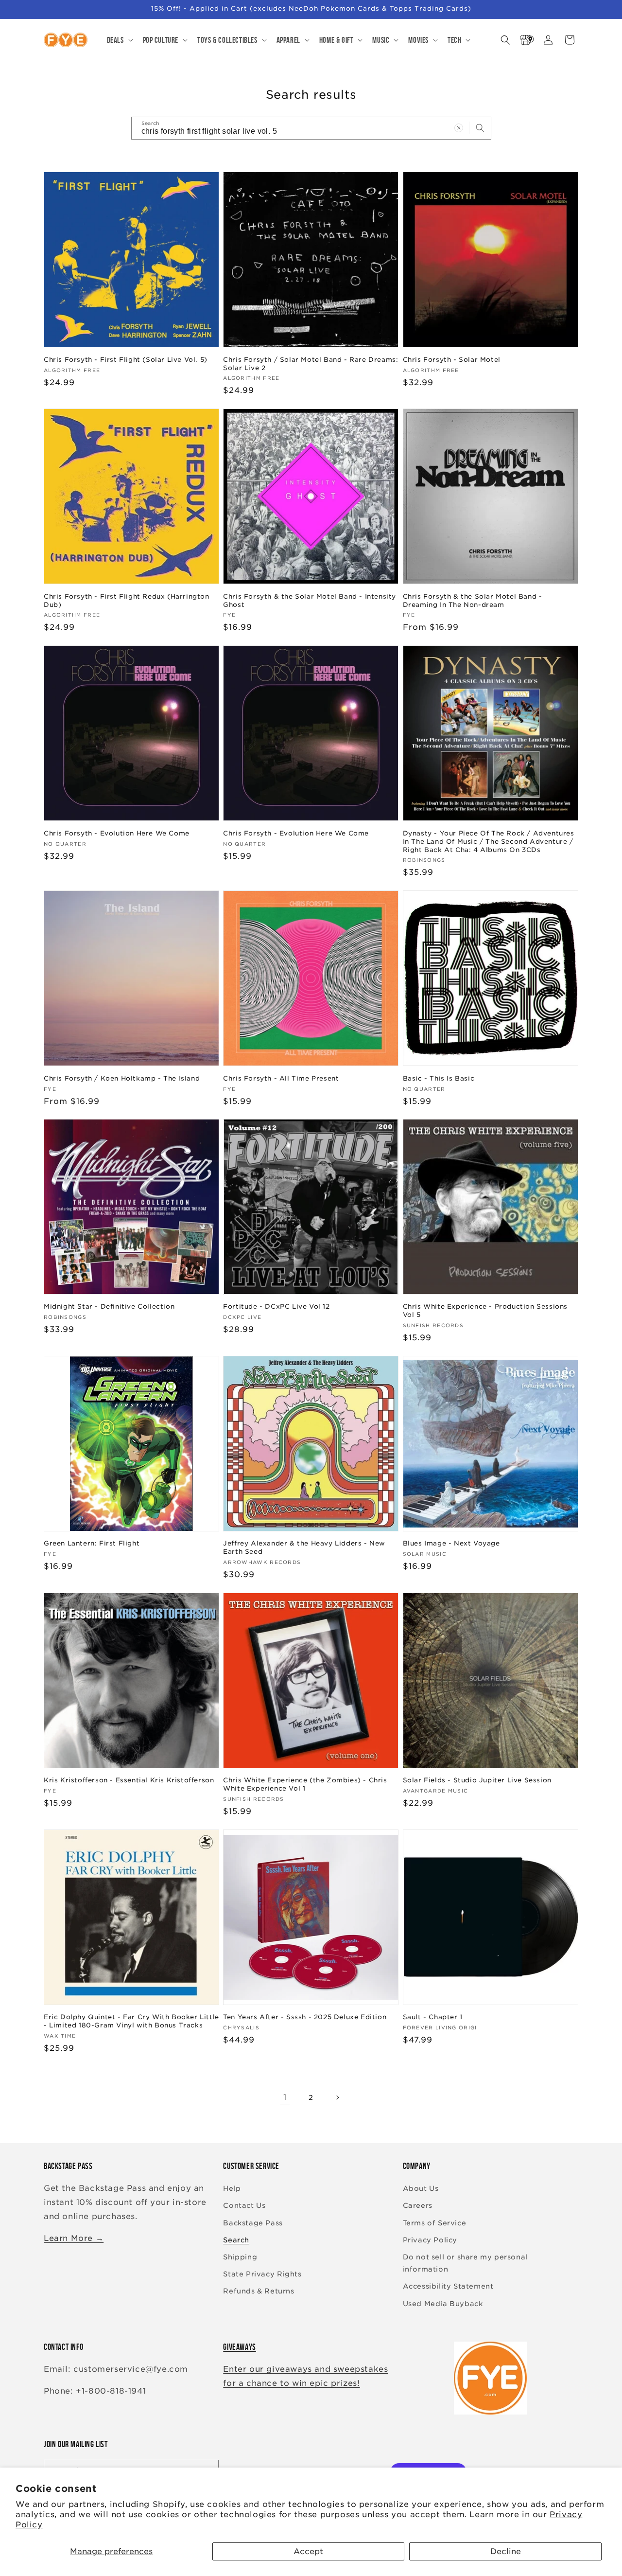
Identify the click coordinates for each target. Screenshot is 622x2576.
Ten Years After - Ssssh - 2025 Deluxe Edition (305, 2017)
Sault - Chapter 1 (433, 2017)
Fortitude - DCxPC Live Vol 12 (276, 1306)
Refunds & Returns (259, 2292)
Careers (418, 2206)
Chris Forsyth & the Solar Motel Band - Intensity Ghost (310, 600)
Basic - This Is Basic (439, 1078)
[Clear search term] (459, 128)
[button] (119, 40)
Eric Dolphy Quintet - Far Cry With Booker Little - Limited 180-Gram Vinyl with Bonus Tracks (131, 2022)
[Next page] (337, 2097)
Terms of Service (435, 2223)
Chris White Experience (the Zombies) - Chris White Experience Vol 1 (305, 1784)
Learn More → (74, 2238)
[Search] (480, 128)
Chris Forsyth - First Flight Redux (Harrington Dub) (127, 600)
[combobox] (311, 128)
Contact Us (244, 2206)
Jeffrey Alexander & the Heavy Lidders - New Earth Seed (304, 1547)
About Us (421, 2189)
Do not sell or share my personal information (465, 2263)
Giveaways (239, 2347)
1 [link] (285, 2097)
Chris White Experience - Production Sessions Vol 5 (485, 1311)
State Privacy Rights (262, 2274)
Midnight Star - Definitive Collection (109, 1306)
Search (236, 2240)
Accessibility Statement (448, 2287)
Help (232, 2189)
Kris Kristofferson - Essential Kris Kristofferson (129, 1780)
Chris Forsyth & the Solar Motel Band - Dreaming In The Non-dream (473, 600)
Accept (308, 2551)
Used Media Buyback (443, 2304)
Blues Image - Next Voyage (451, 1543)
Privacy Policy (430, 2240)
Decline (506, 2551)
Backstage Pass (253, 2223)
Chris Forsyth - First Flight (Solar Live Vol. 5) (126, 359)
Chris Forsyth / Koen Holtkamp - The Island (122, 1078)
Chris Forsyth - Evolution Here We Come (117, 833)
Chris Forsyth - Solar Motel (452, 359)
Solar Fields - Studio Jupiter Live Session (477, 1780)
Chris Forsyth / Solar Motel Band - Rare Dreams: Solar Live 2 (311, 363)
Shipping (240, 2257)
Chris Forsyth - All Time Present (281, 1078)
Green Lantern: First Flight (92, 1543)
